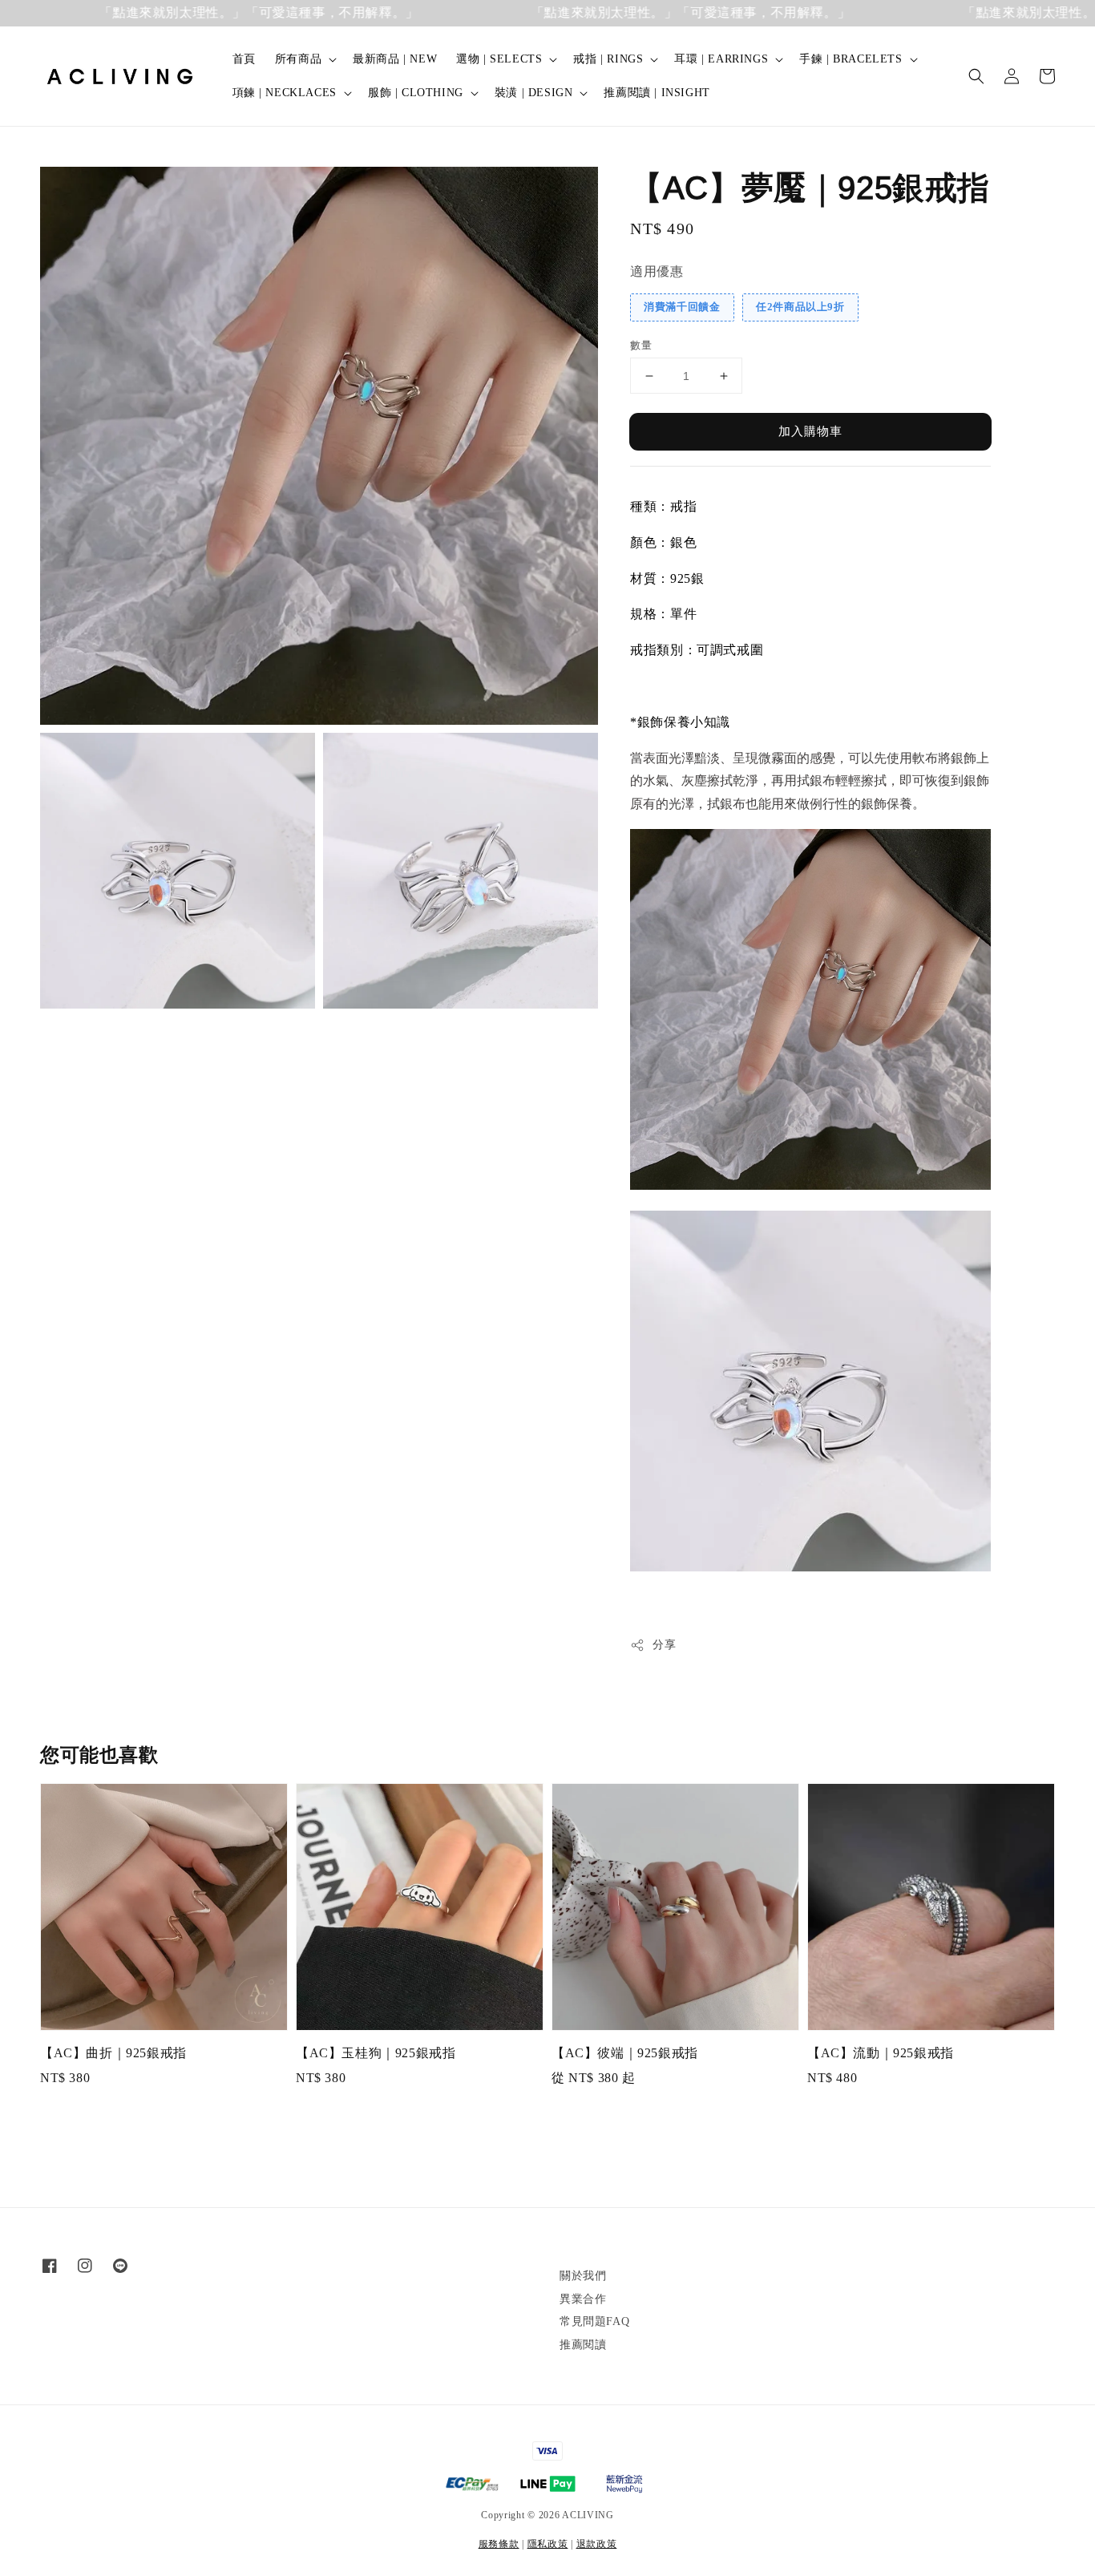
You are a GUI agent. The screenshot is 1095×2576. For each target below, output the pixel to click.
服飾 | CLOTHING (416, 93)
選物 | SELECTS (499, 59)
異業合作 (583, 2299)
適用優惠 (657, 271)
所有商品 (298, 59)
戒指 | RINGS (608, 59)
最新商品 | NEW (395, 59)
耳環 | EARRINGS (721, 59)
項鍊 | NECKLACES (285, 93)
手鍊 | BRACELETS (851, 59)
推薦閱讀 (583, 2345)
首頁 (244, 59)
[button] (976, 76)
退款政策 (597, 2544)
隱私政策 (548, 2544)
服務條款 (499, 2544)
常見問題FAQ (594, 2321)
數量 (641, 345)
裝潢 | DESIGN (534, 93)
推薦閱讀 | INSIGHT (657, 93)
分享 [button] (664, 1645)
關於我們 (583, 2276)
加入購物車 (810, 431)
